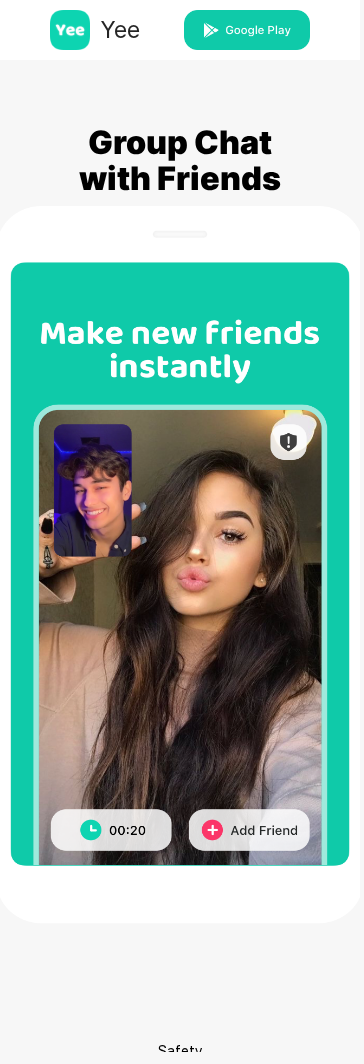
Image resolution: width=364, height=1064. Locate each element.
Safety (180, 1050)
